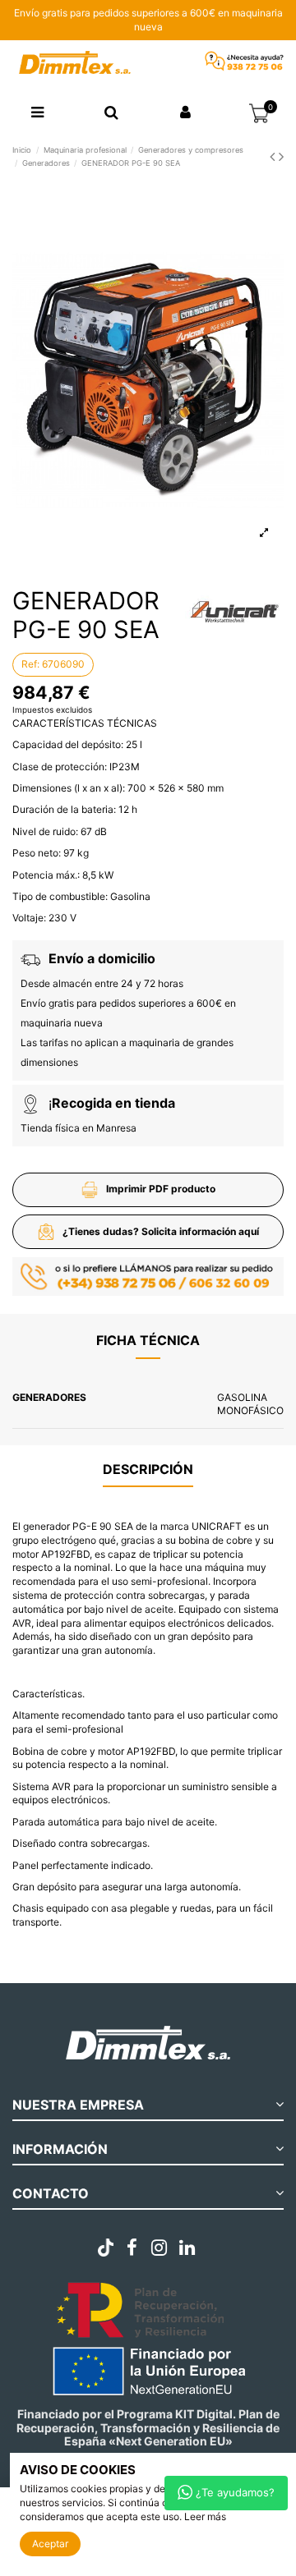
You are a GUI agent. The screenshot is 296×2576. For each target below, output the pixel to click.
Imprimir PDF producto (161, 1189)
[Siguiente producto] (281, 156)
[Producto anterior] (274, 156)
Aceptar (50, 2544)
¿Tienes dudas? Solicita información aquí (161, 1231)
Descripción (148, 1469)
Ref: (30, 664)
